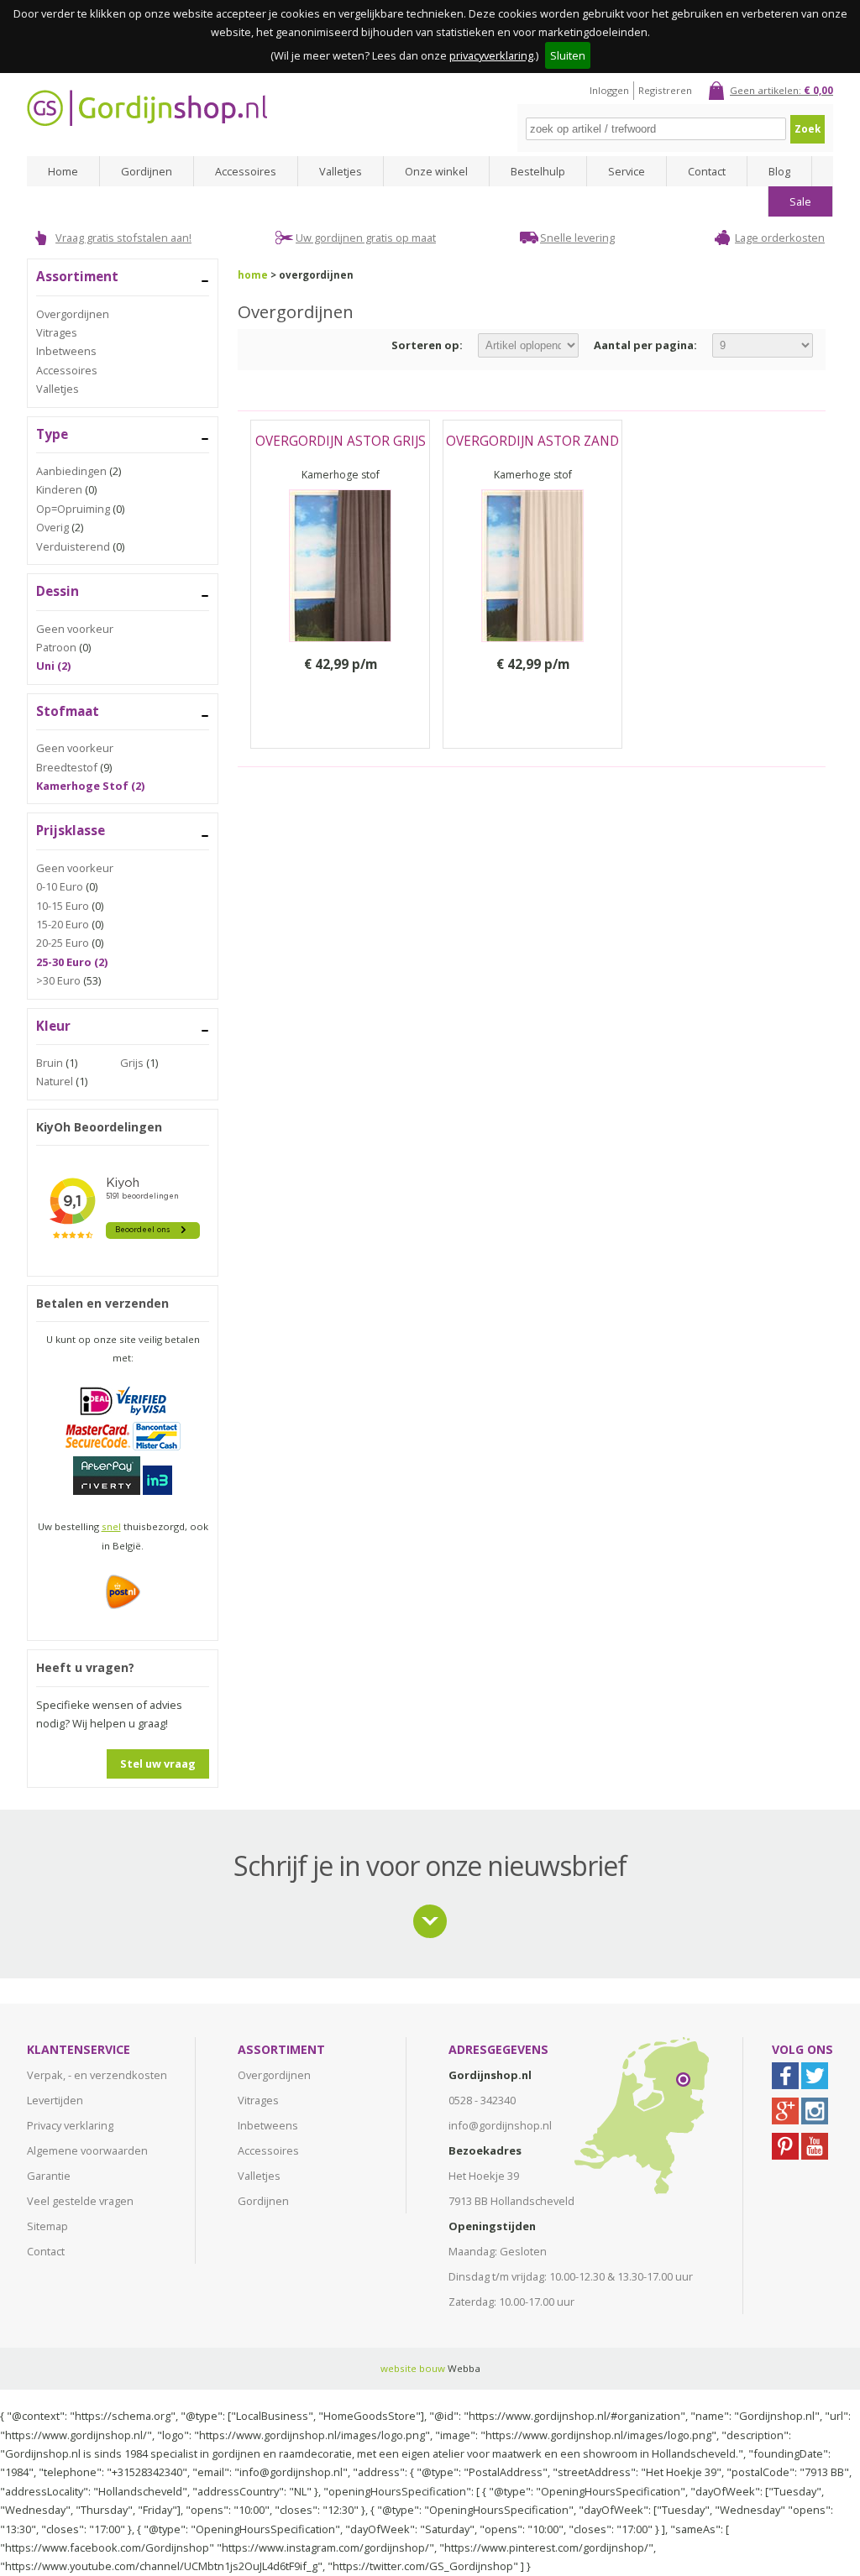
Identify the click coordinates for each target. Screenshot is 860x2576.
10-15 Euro (63, 906)
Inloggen (609, 90)
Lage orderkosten (780, 238)
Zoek (808, 129)
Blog (779, 171)
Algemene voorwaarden (87, 2150)
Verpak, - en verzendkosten (97, 2075)
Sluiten (568, 55)
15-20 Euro (63, 924)
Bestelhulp (538, 171)
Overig (52, 527)
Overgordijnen (73, 314)
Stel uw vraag (158, 1763)
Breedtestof (67, 767)
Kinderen (59, 489)
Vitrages (57, 332)
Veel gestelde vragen (80, 2201)
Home (63, 171)
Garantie (49, 2176)
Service (627, 171)
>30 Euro (58, 980)
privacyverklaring (491, 55)
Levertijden (55, 2100)
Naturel (55, 1081)
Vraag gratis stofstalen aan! (123, 238)
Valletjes (341, 171)
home (253, 275)
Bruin (50, 1063)
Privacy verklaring (70, 2125)
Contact (707, 171)
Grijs (132, 1063)
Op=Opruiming (73, 509)
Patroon (56, 647)
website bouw (413, 2368)
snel (111, 1526)
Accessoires (246, 171)
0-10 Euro (60, 886)
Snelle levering (577, 238)
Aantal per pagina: (645, 345)
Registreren (665, 90)
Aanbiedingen (71, 471)
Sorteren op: (427, 345)
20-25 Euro (63, 943)
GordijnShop (147, 108)
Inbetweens (66, 351)
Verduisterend (73, 546)
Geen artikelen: (781, 90)
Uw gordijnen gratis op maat (366, 238)
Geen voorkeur (75, 629)
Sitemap (47, 2226)
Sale (800, 201)
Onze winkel (436, 171)
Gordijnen (147, 171)
